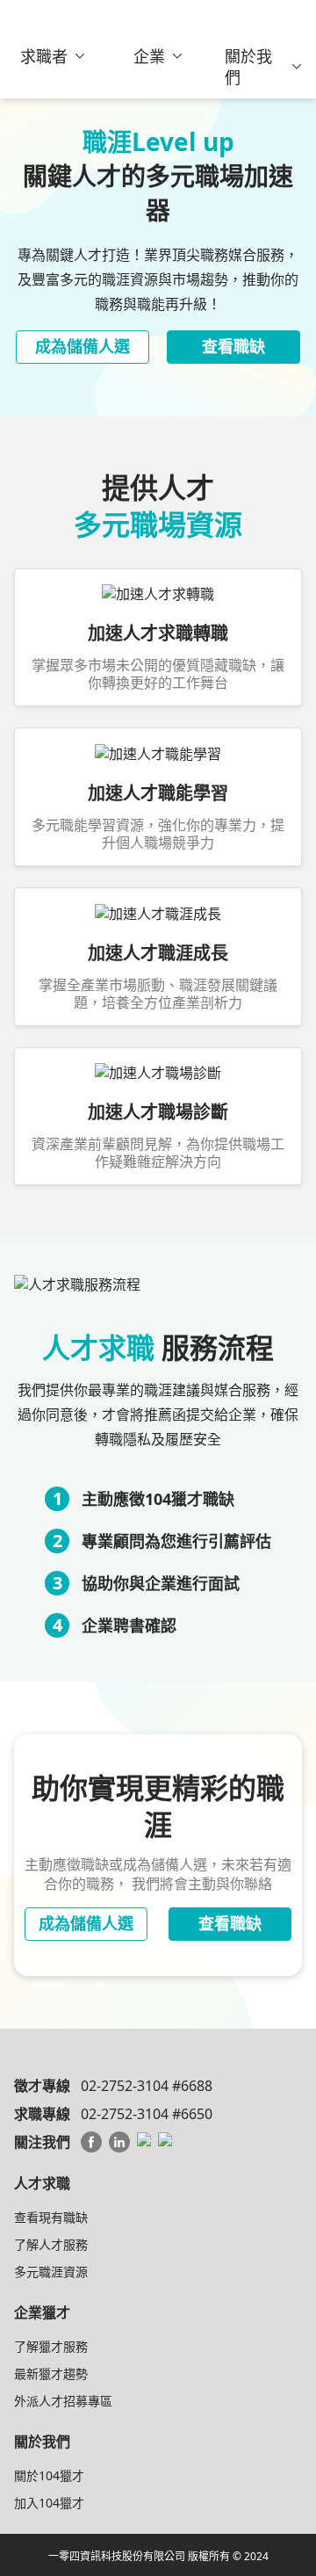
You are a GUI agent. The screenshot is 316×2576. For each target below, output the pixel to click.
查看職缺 (233, 346)
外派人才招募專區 (63, 2401)
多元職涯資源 (51, 2272)
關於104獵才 (49, 2475)
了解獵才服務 (51, 2346)
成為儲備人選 (83, 346)
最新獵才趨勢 (51, 2373)
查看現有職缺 (51, 2217)
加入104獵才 (49, 2503)
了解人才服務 (51, 2244)
